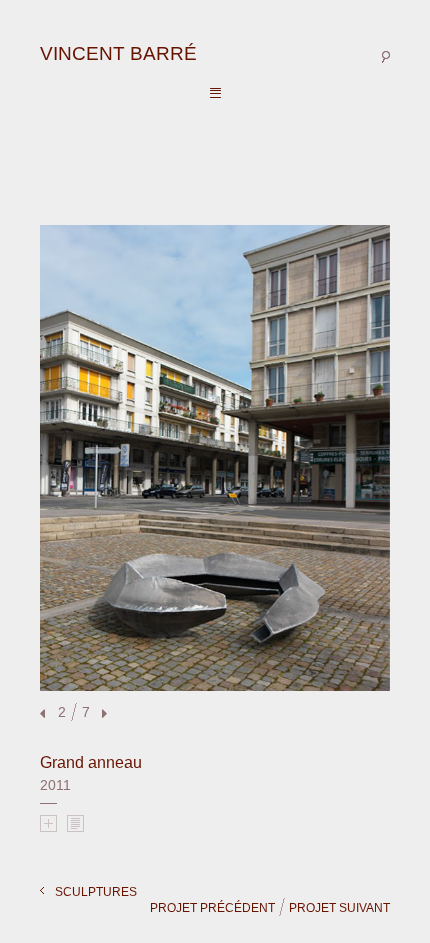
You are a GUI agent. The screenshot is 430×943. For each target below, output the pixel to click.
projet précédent (212, 908)
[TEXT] (75, 823)
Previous (45, 714)
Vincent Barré (118, 53)
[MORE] (48, 823)
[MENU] (215, 93)
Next (102, 714)
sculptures (96, 892)
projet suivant (339, 908)
